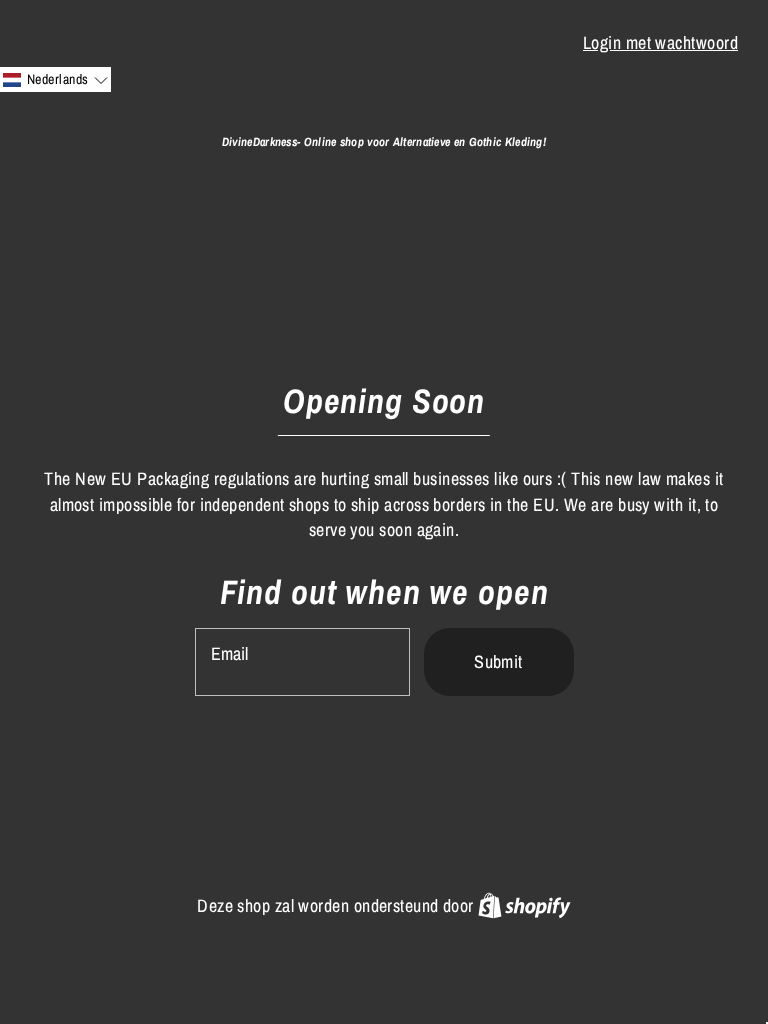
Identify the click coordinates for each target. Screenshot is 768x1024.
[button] (55, 79)
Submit (498, 661)
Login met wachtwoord (660, 42)
